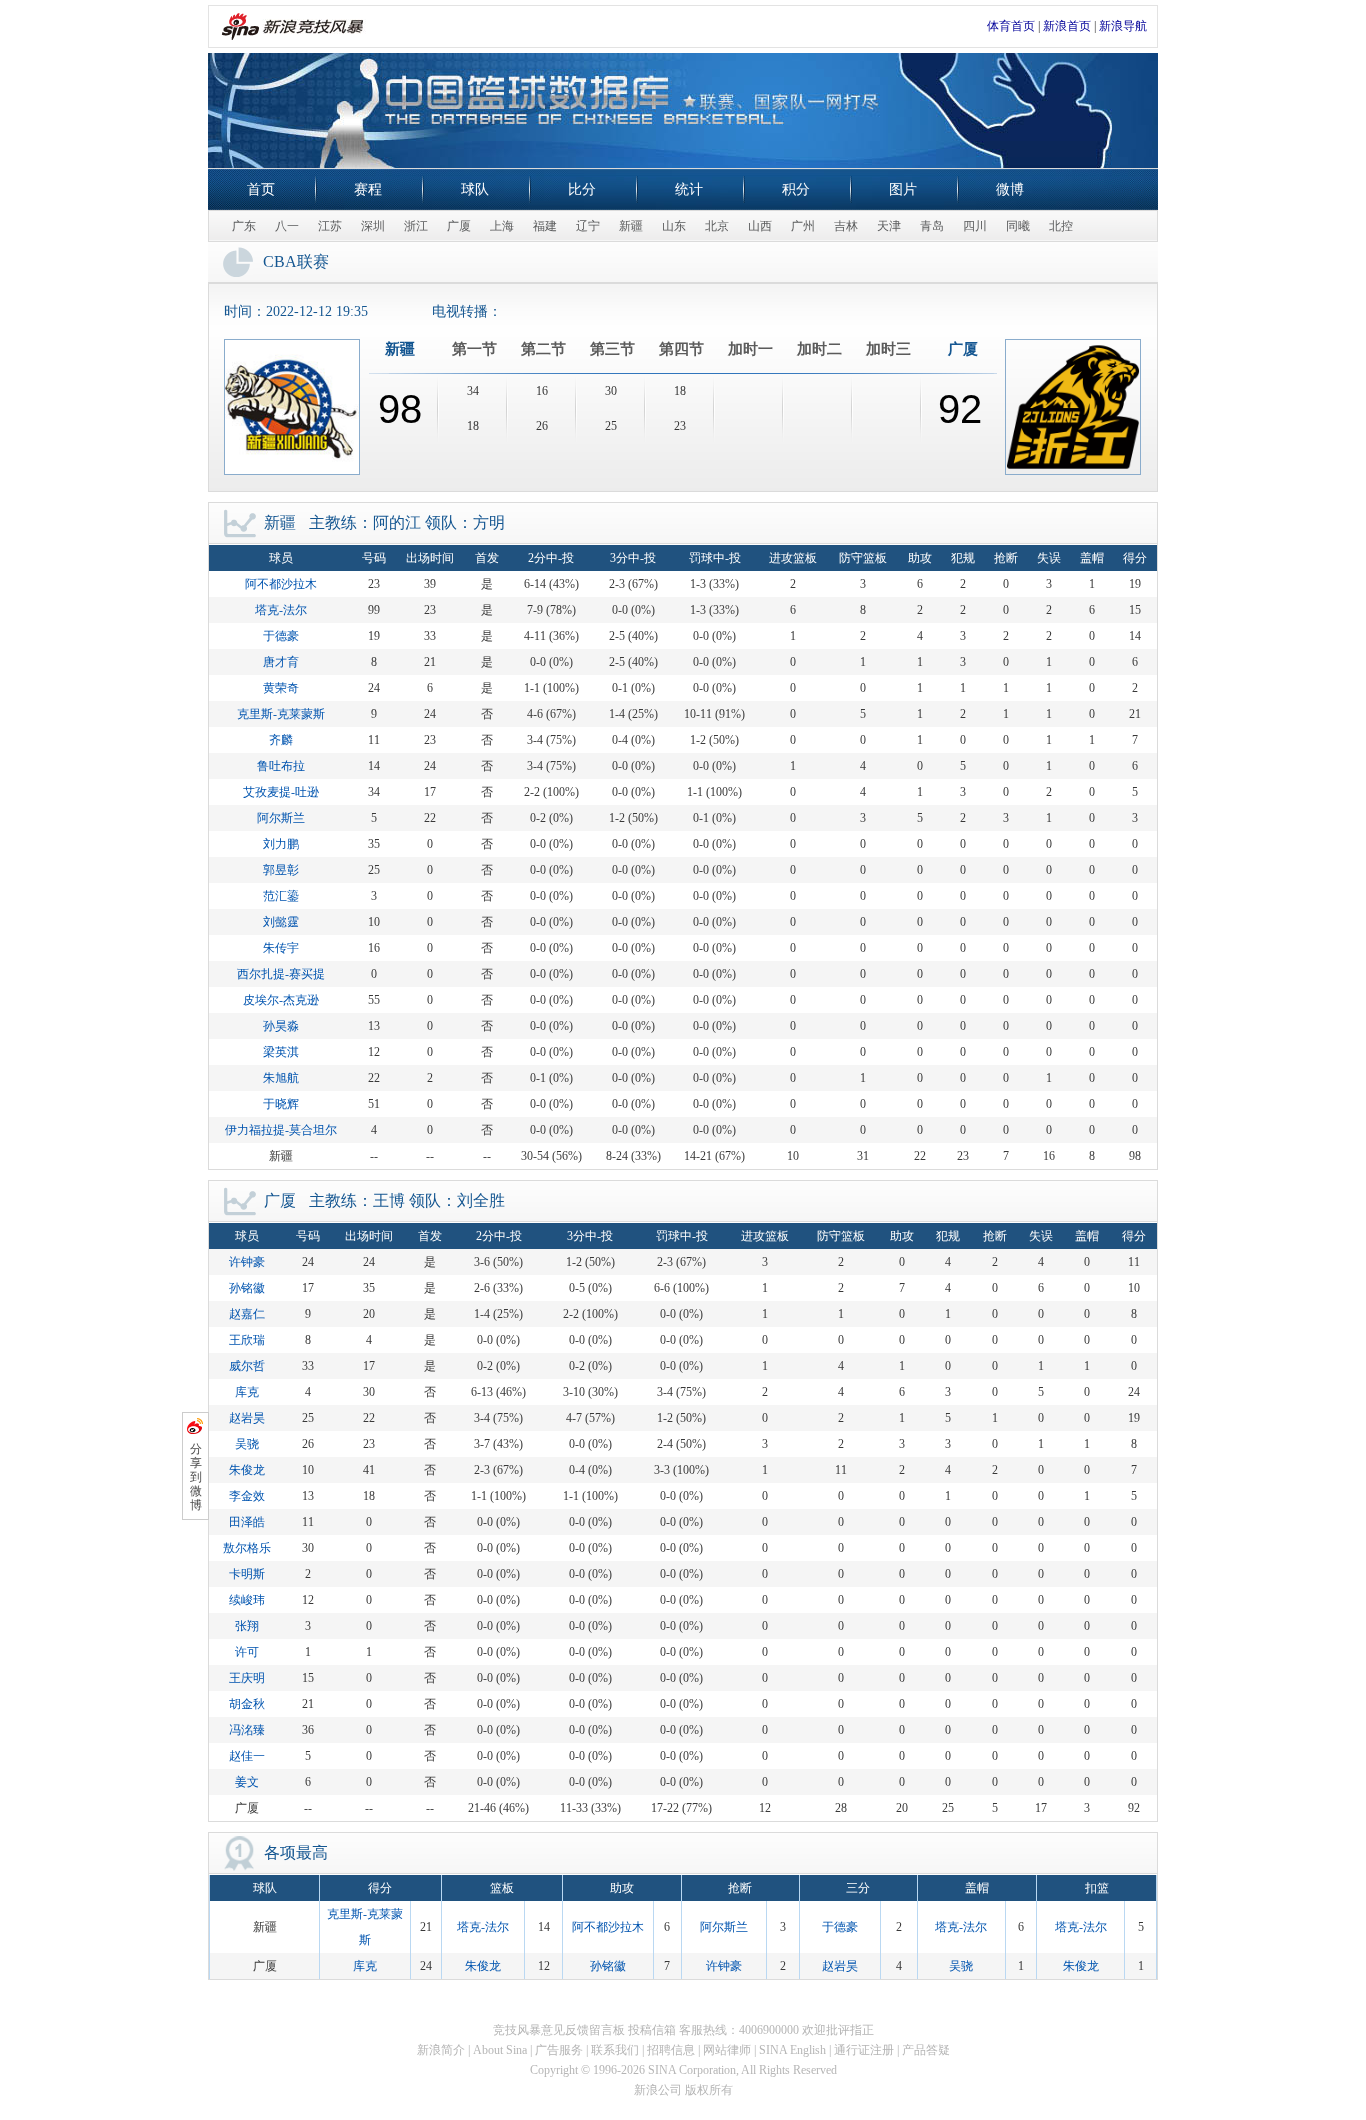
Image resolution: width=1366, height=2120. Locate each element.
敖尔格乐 (247, 1548)
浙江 (416, 226)
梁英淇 (281, 1052)
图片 (903, 189)
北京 (717, 226)
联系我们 (615, 2050)
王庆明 (247, 1678)
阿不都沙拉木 (281, 584)
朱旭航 (281, 1078)
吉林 (846, 226)
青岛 (932, 226)
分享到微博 (196, 1477)
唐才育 (281, 662)
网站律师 (727, 2050)
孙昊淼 (281, 1026)
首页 (261, 189)
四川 (975, 226)
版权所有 (709, 2090)
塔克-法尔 (281, 610)
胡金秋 (247, 1704)
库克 (247, 1392)
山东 (674, 226)
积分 (796, 189)
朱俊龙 (247, 1470)
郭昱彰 (281, 870)
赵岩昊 (247, 1418)
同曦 (1018, 226)
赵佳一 (247, 1756)
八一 (287, 226)
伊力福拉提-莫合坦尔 (281, 1130)
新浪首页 (1067, 26)
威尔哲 (247, 1366)
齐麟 (281, 740)
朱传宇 (281, 948)
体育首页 (1011, 26)
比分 (582, 189)
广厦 (459, 226)
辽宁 (588, 226)
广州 (803, 226)
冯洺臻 (247, 1730)
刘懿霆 (281, 922)
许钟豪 (247, 1262)
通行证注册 (864, 2050)
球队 (475, 189)
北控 (1061, 226)
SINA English (792, 2050)
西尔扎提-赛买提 (281, 974)
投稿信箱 (652, 2030)
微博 (1010, 189)
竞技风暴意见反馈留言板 (559, 2030)
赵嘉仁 (247, 1314)
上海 (502, 226)
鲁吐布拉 (281, 766)
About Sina (500, 2050)
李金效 (247, 1496)
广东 (244, 226)
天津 (889, 226)
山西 (760, 226)
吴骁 (247, 1444)
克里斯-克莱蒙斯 (281, 714)
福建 (545, 226)
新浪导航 (1123, 26)
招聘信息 (671, 2050)
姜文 (247, 1782)
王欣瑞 (247, 1340)
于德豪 (281, 636)
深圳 (373, 226)
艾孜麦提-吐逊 (281, 792)
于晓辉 (281, 1104)
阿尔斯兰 (281, 818)
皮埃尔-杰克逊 (281, 1000)
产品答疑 (926, 2050)
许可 (247, 1652)
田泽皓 (247, 1522)
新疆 (631, 226)
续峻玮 (247, 1600)
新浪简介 (441, 2050)
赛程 (368, 189)
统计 (689, 189)
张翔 (247, 1626)
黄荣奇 (281, 688)
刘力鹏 (281, 844)
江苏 (330, 226)
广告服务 (559, 2050)
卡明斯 (247, 1574)
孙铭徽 (247, 1288)
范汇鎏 (281, 896)
